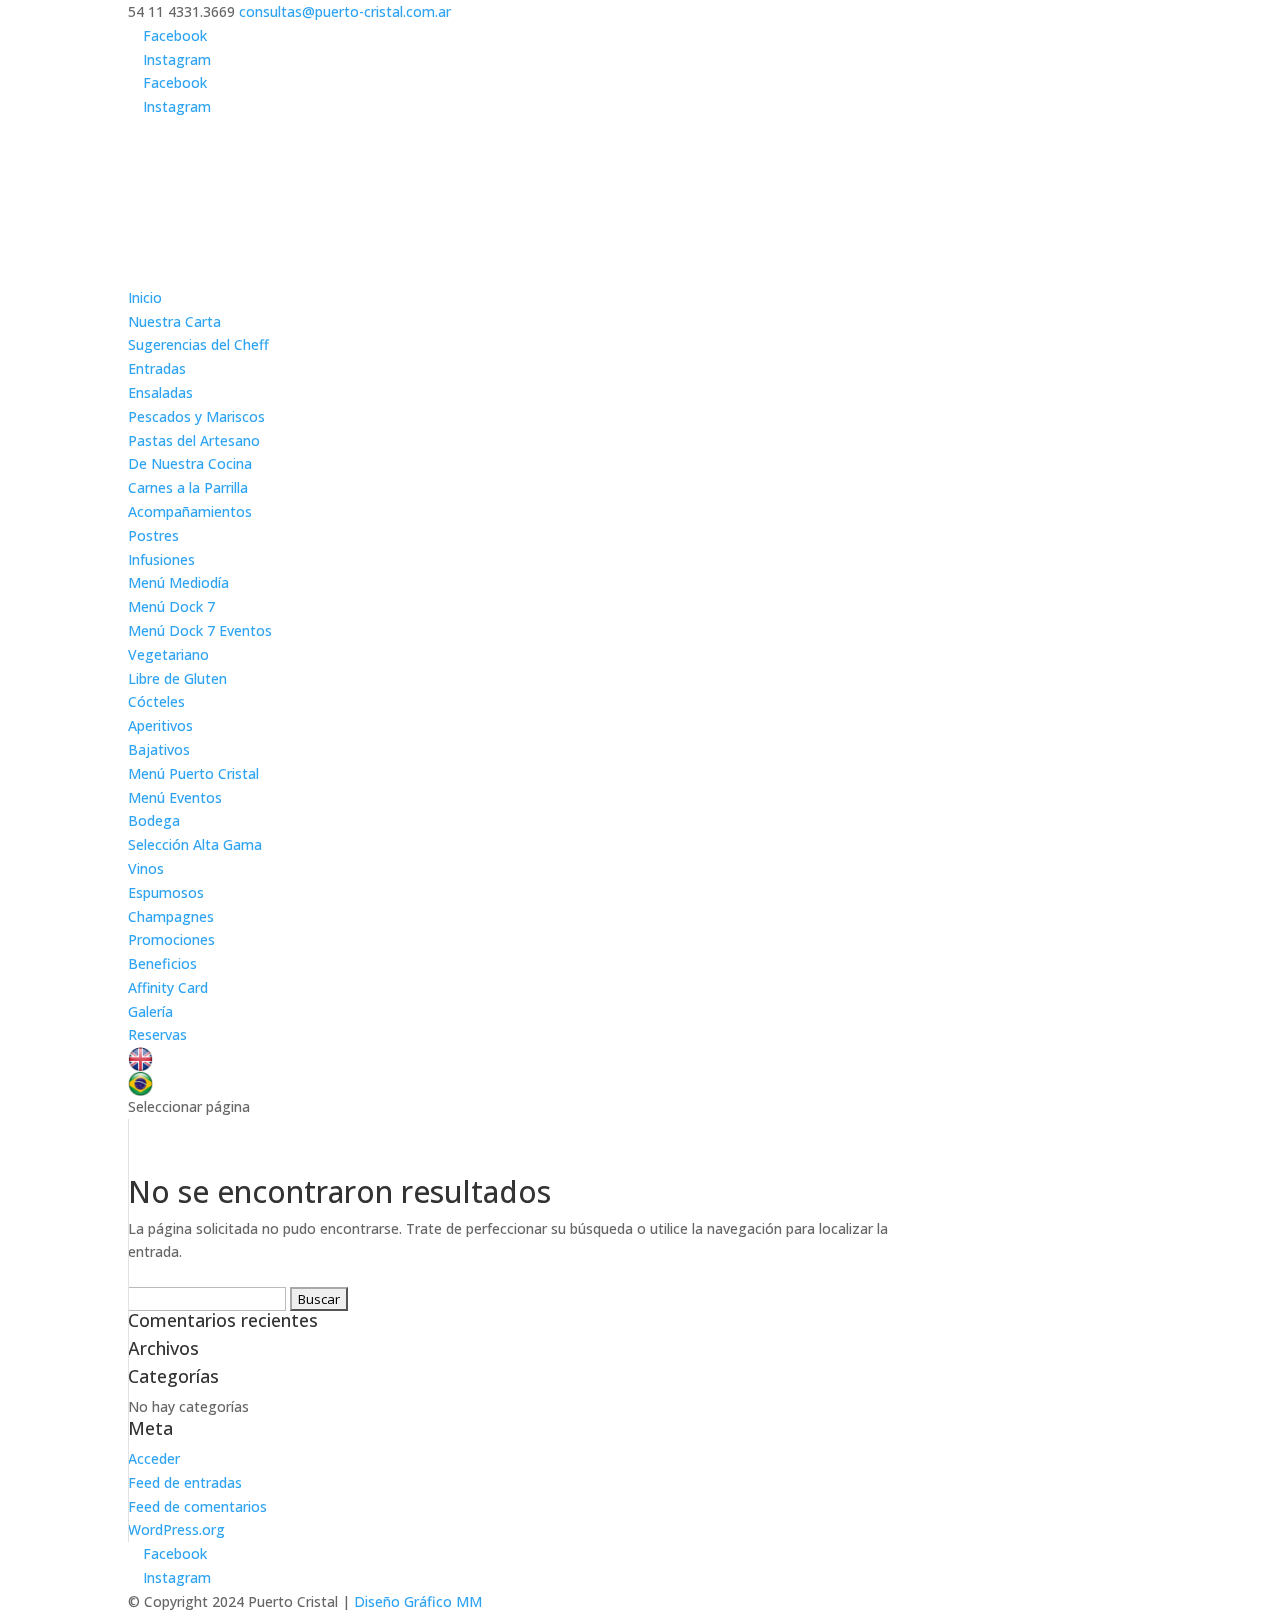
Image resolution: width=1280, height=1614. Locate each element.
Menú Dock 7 (171, 606)
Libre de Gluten (177, 678)
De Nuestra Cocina (190, 463)
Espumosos (166, 892)
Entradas (157, 368)
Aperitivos (160, 725)
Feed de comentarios (197, 1506)
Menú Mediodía (178, 582)
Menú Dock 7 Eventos (200, 630)
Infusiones (161, 559)
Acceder (154, 1458)
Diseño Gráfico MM (418, 1601)
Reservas (157, 1034)
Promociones (171, 939)
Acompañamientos (190, 511)
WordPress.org (176, 1529)
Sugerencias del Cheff (198, 344)
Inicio (145, 297)
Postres (153, 535)
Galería (150, 1011)
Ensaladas (160, 392)
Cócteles (156, 701)
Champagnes (171, 916)
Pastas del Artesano (194, 440)
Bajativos (159, 749)
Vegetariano (168, 654)
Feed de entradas (185, 1482)
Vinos (146, 868)
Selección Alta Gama (195, 844)
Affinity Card (168, 987)
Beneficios (162, 963)
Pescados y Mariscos (196, 416)
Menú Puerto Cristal (193, 773)
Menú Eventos (175, 797)
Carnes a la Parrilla (188, 487)
